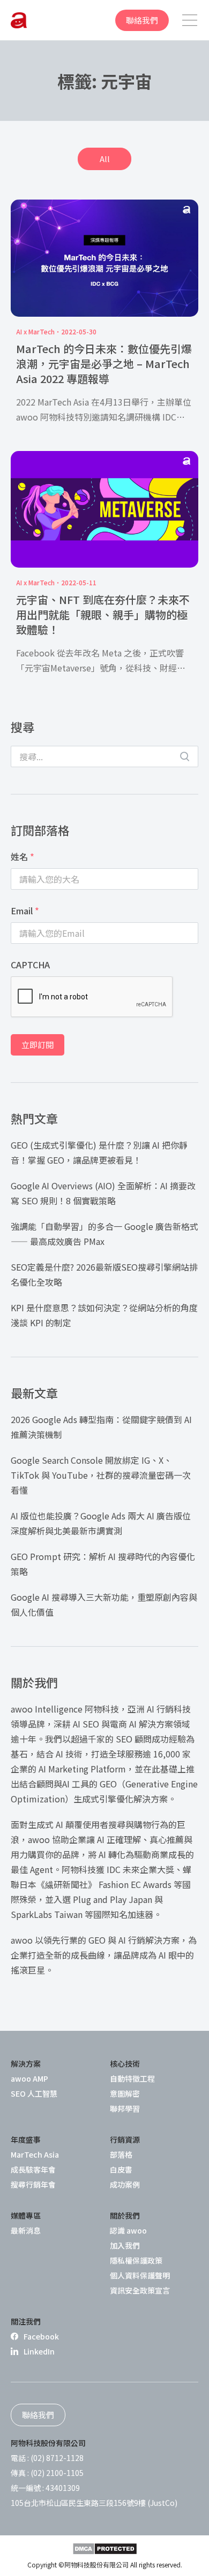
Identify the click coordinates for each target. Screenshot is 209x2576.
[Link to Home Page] (19, 20)
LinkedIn (39, 2351)
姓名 (23, 857)
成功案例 (125, 2184)
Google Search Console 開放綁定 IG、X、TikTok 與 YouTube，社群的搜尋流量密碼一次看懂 (101, 1475)
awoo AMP (29, 2078)
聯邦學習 (125, 2108)
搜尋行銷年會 (33, 2184)
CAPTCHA (30, 965)
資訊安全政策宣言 (140, 2290)
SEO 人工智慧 (34, 2093)
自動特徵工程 (132, 2078)
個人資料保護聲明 (140, 2275)
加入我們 (125, 2245)
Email (25, 911)
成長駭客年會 (33, 2169)
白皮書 (121, 2169)
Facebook (41, 2336)
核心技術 (125, 2063)
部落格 (121, 2154)
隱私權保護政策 (136, 2260)
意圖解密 (125, 2093)
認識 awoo (128, 2230)
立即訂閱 (38, 1045)
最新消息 (26, 2230)
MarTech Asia (35, 2154)
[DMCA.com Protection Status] (105, 2549)
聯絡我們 (142, 20)
